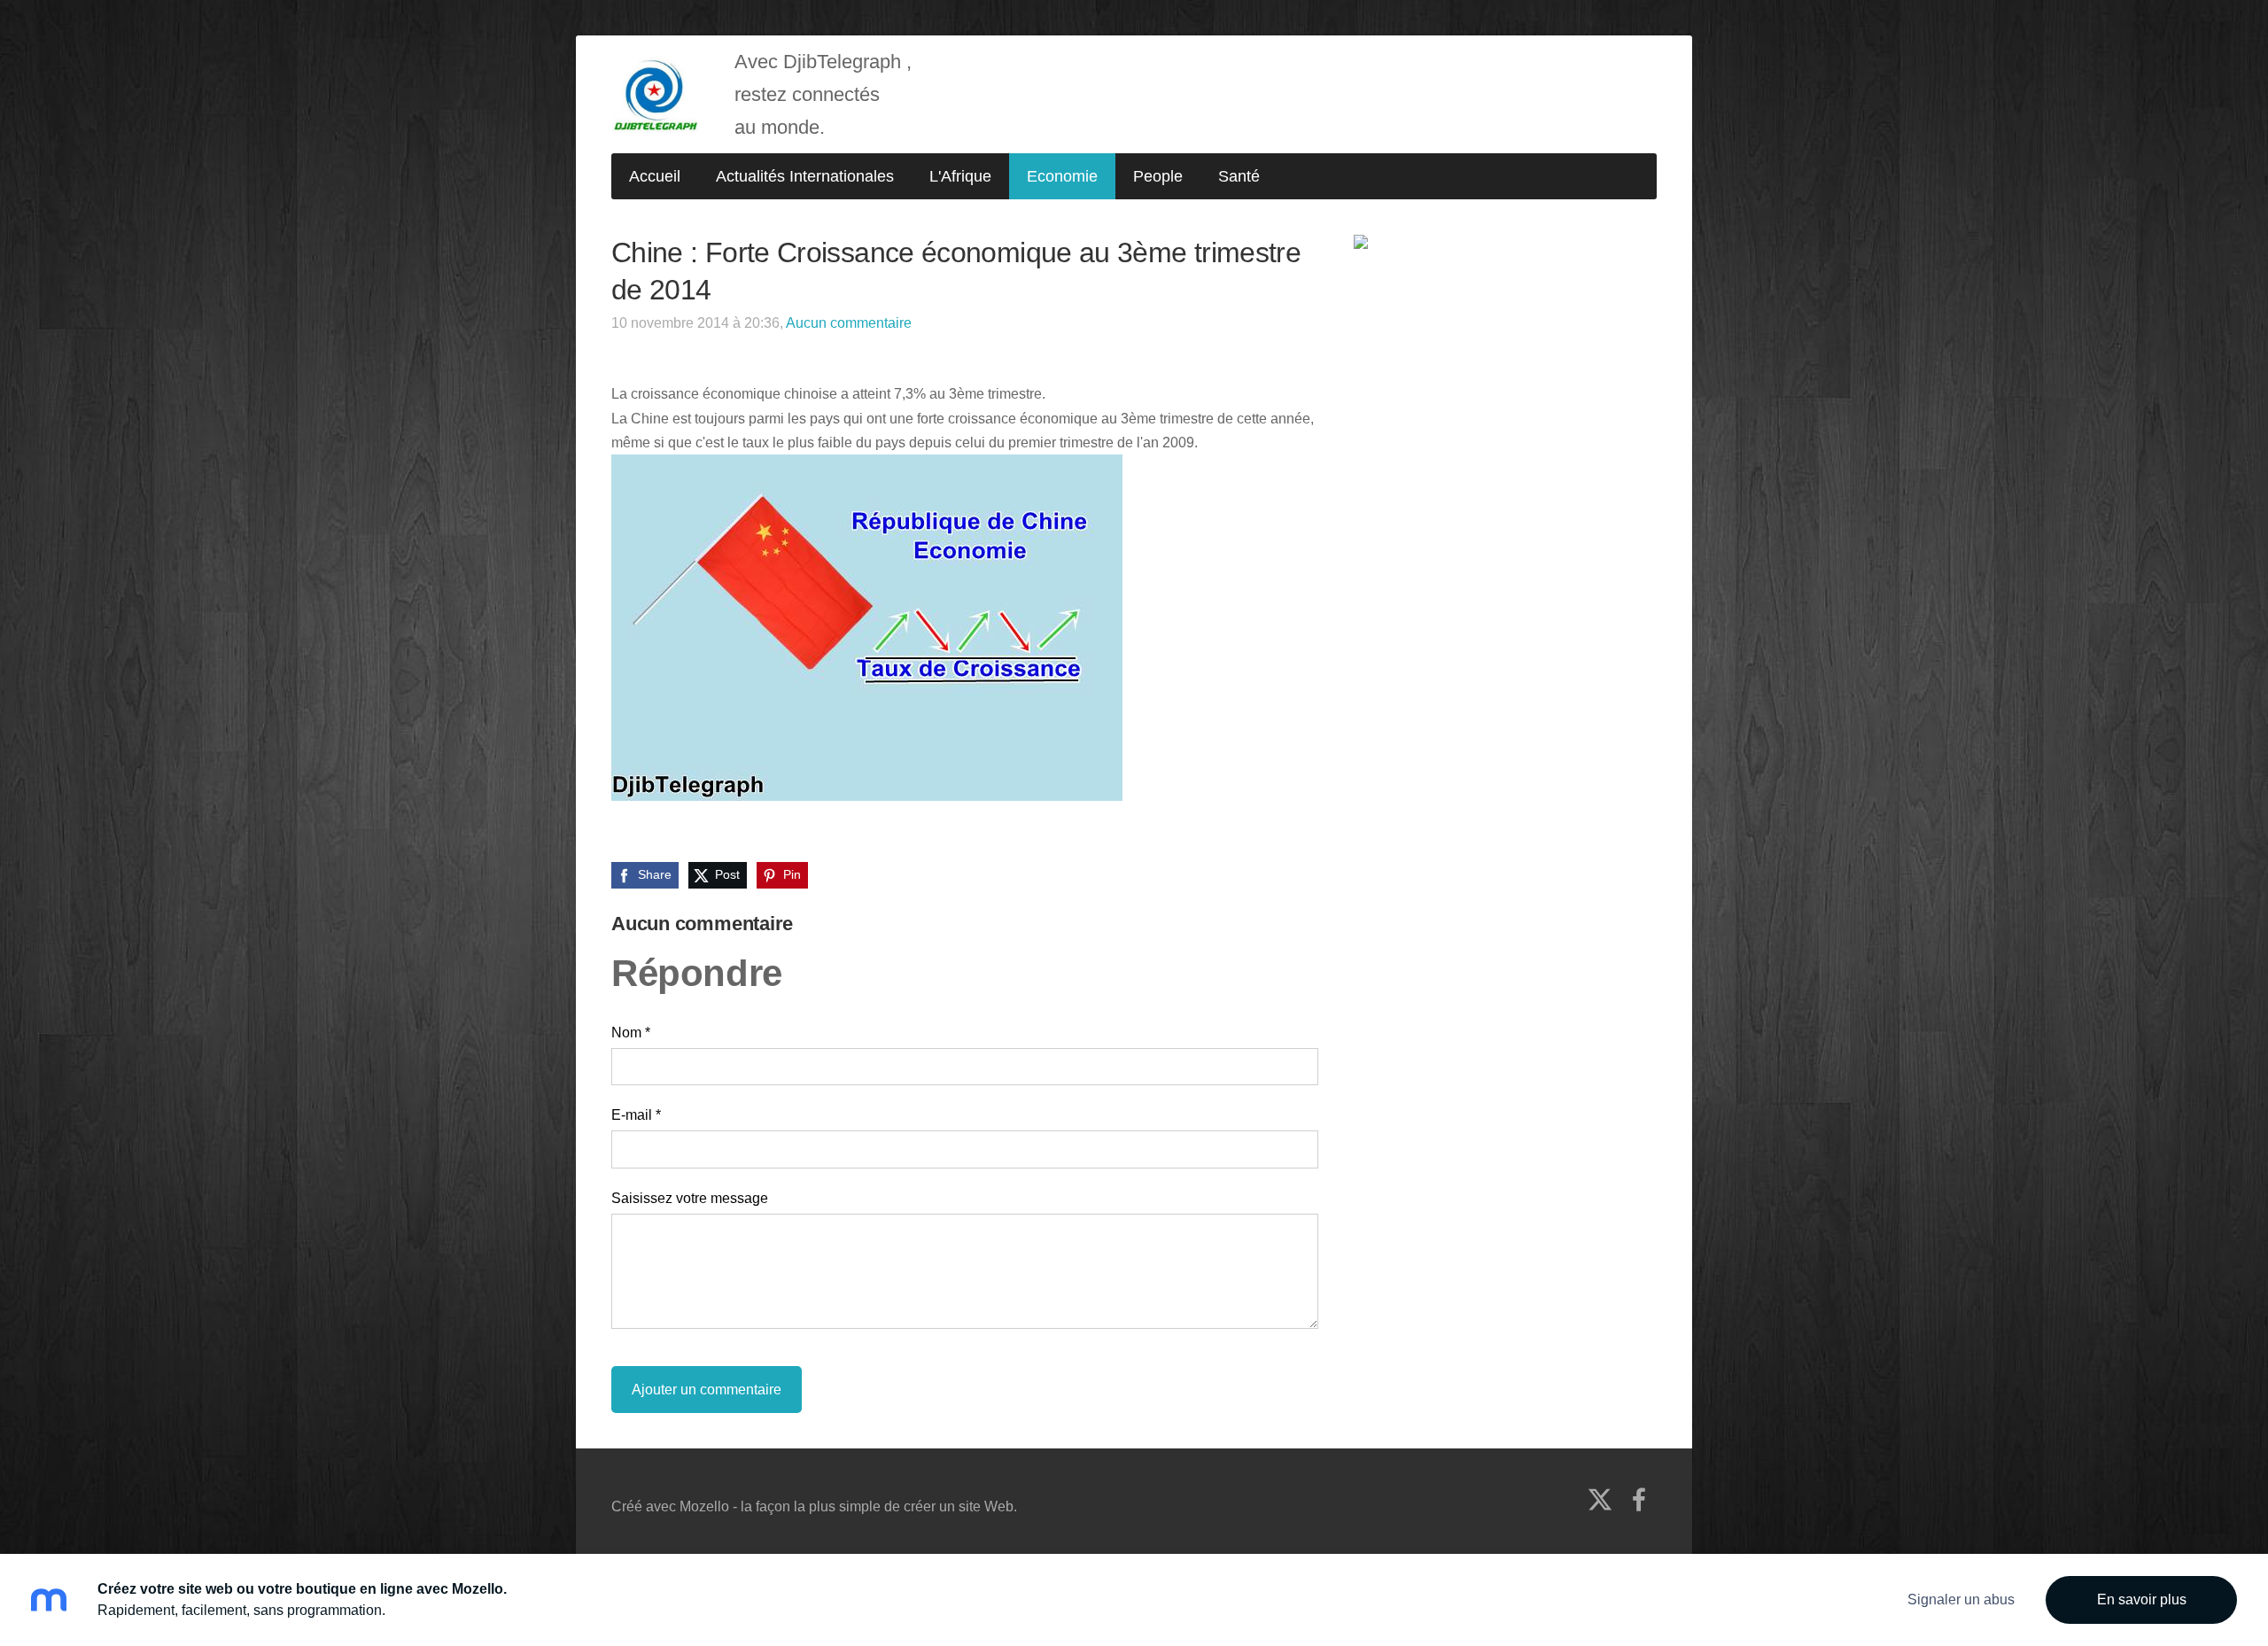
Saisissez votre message (690, 1198)
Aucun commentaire (849, 323)
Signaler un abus (1961, 1599)
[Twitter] (1600, 1499)
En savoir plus (2142, 1599)
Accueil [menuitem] (655, 176)
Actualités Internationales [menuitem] (805, 176)
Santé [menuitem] (1239, 176)
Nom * (631, 1033)
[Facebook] (1639, 1499)
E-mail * (636, 1115)
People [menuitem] (1158, 176)
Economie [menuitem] (1062, 176)
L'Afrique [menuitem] (960, 176)
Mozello (704, 1506)
